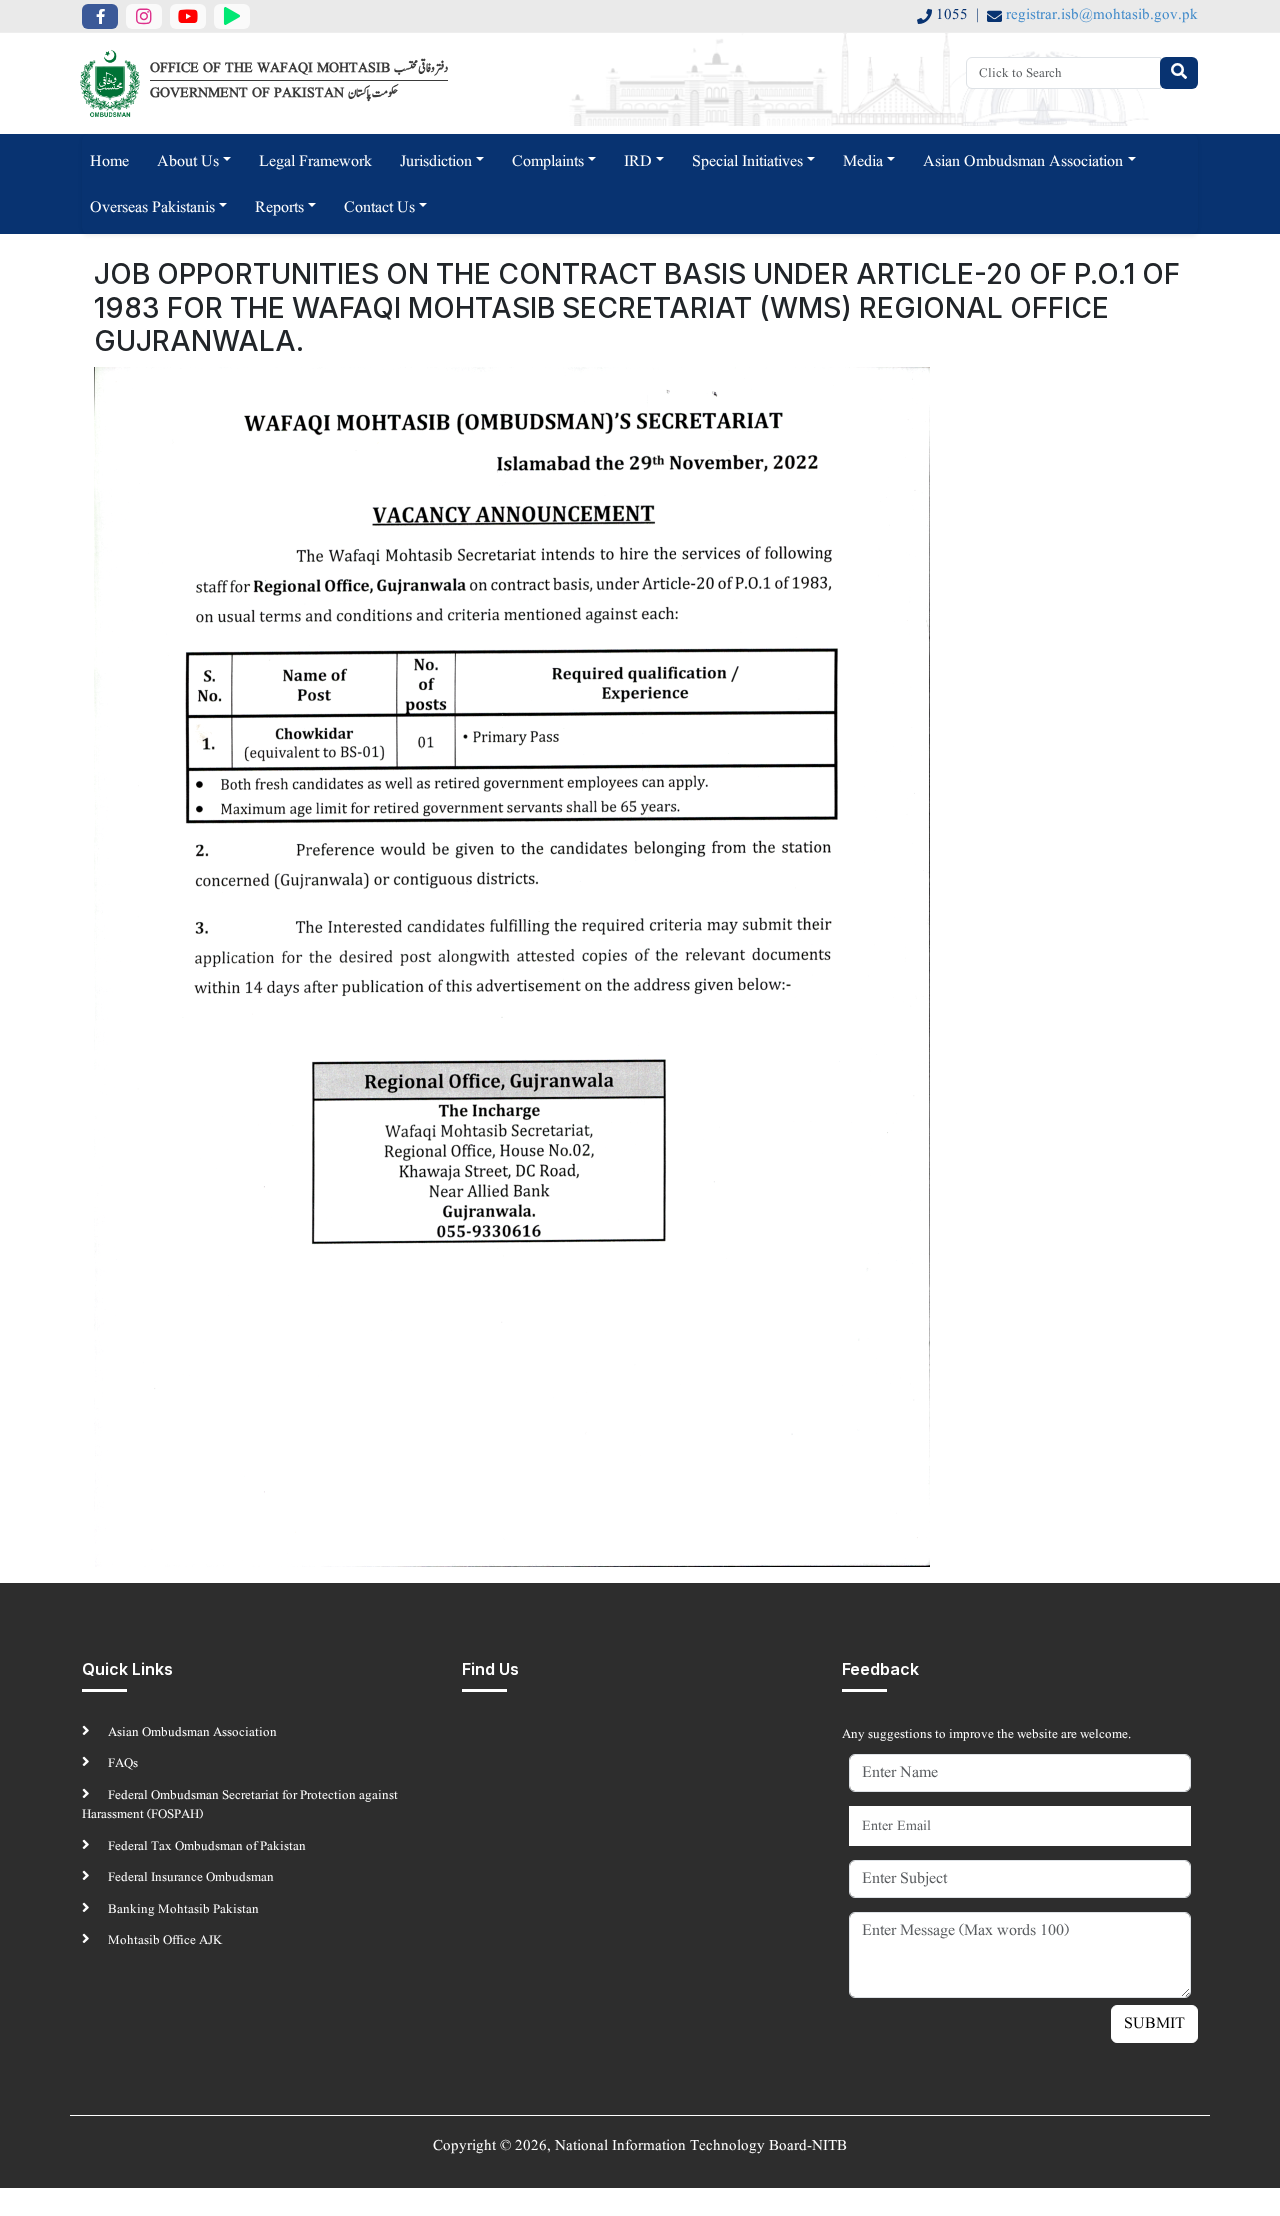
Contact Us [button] (379, 208)
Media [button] (863, 162)
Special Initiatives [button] (747, 162)
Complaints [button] (548, 162)
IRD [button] (638, 162)
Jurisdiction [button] (436, 162)
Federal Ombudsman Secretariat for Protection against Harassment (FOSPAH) (240, 1805)
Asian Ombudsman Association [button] (1023, 162)
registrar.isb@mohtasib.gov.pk (1102, 15)
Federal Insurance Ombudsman (189, 1877)
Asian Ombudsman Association (191, 1732)
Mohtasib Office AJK (163, 1940)
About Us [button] (188, 162)
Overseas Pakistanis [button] (152, 208)
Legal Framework (315, 162)
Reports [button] (279, 208)
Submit (1154, 2024)
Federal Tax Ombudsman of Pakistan (205, 1846)
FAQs (121, 1763)
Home (109, 162)
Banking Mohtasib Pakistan (182, 1909)
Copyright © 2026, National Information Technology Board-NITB (640, 2146)
